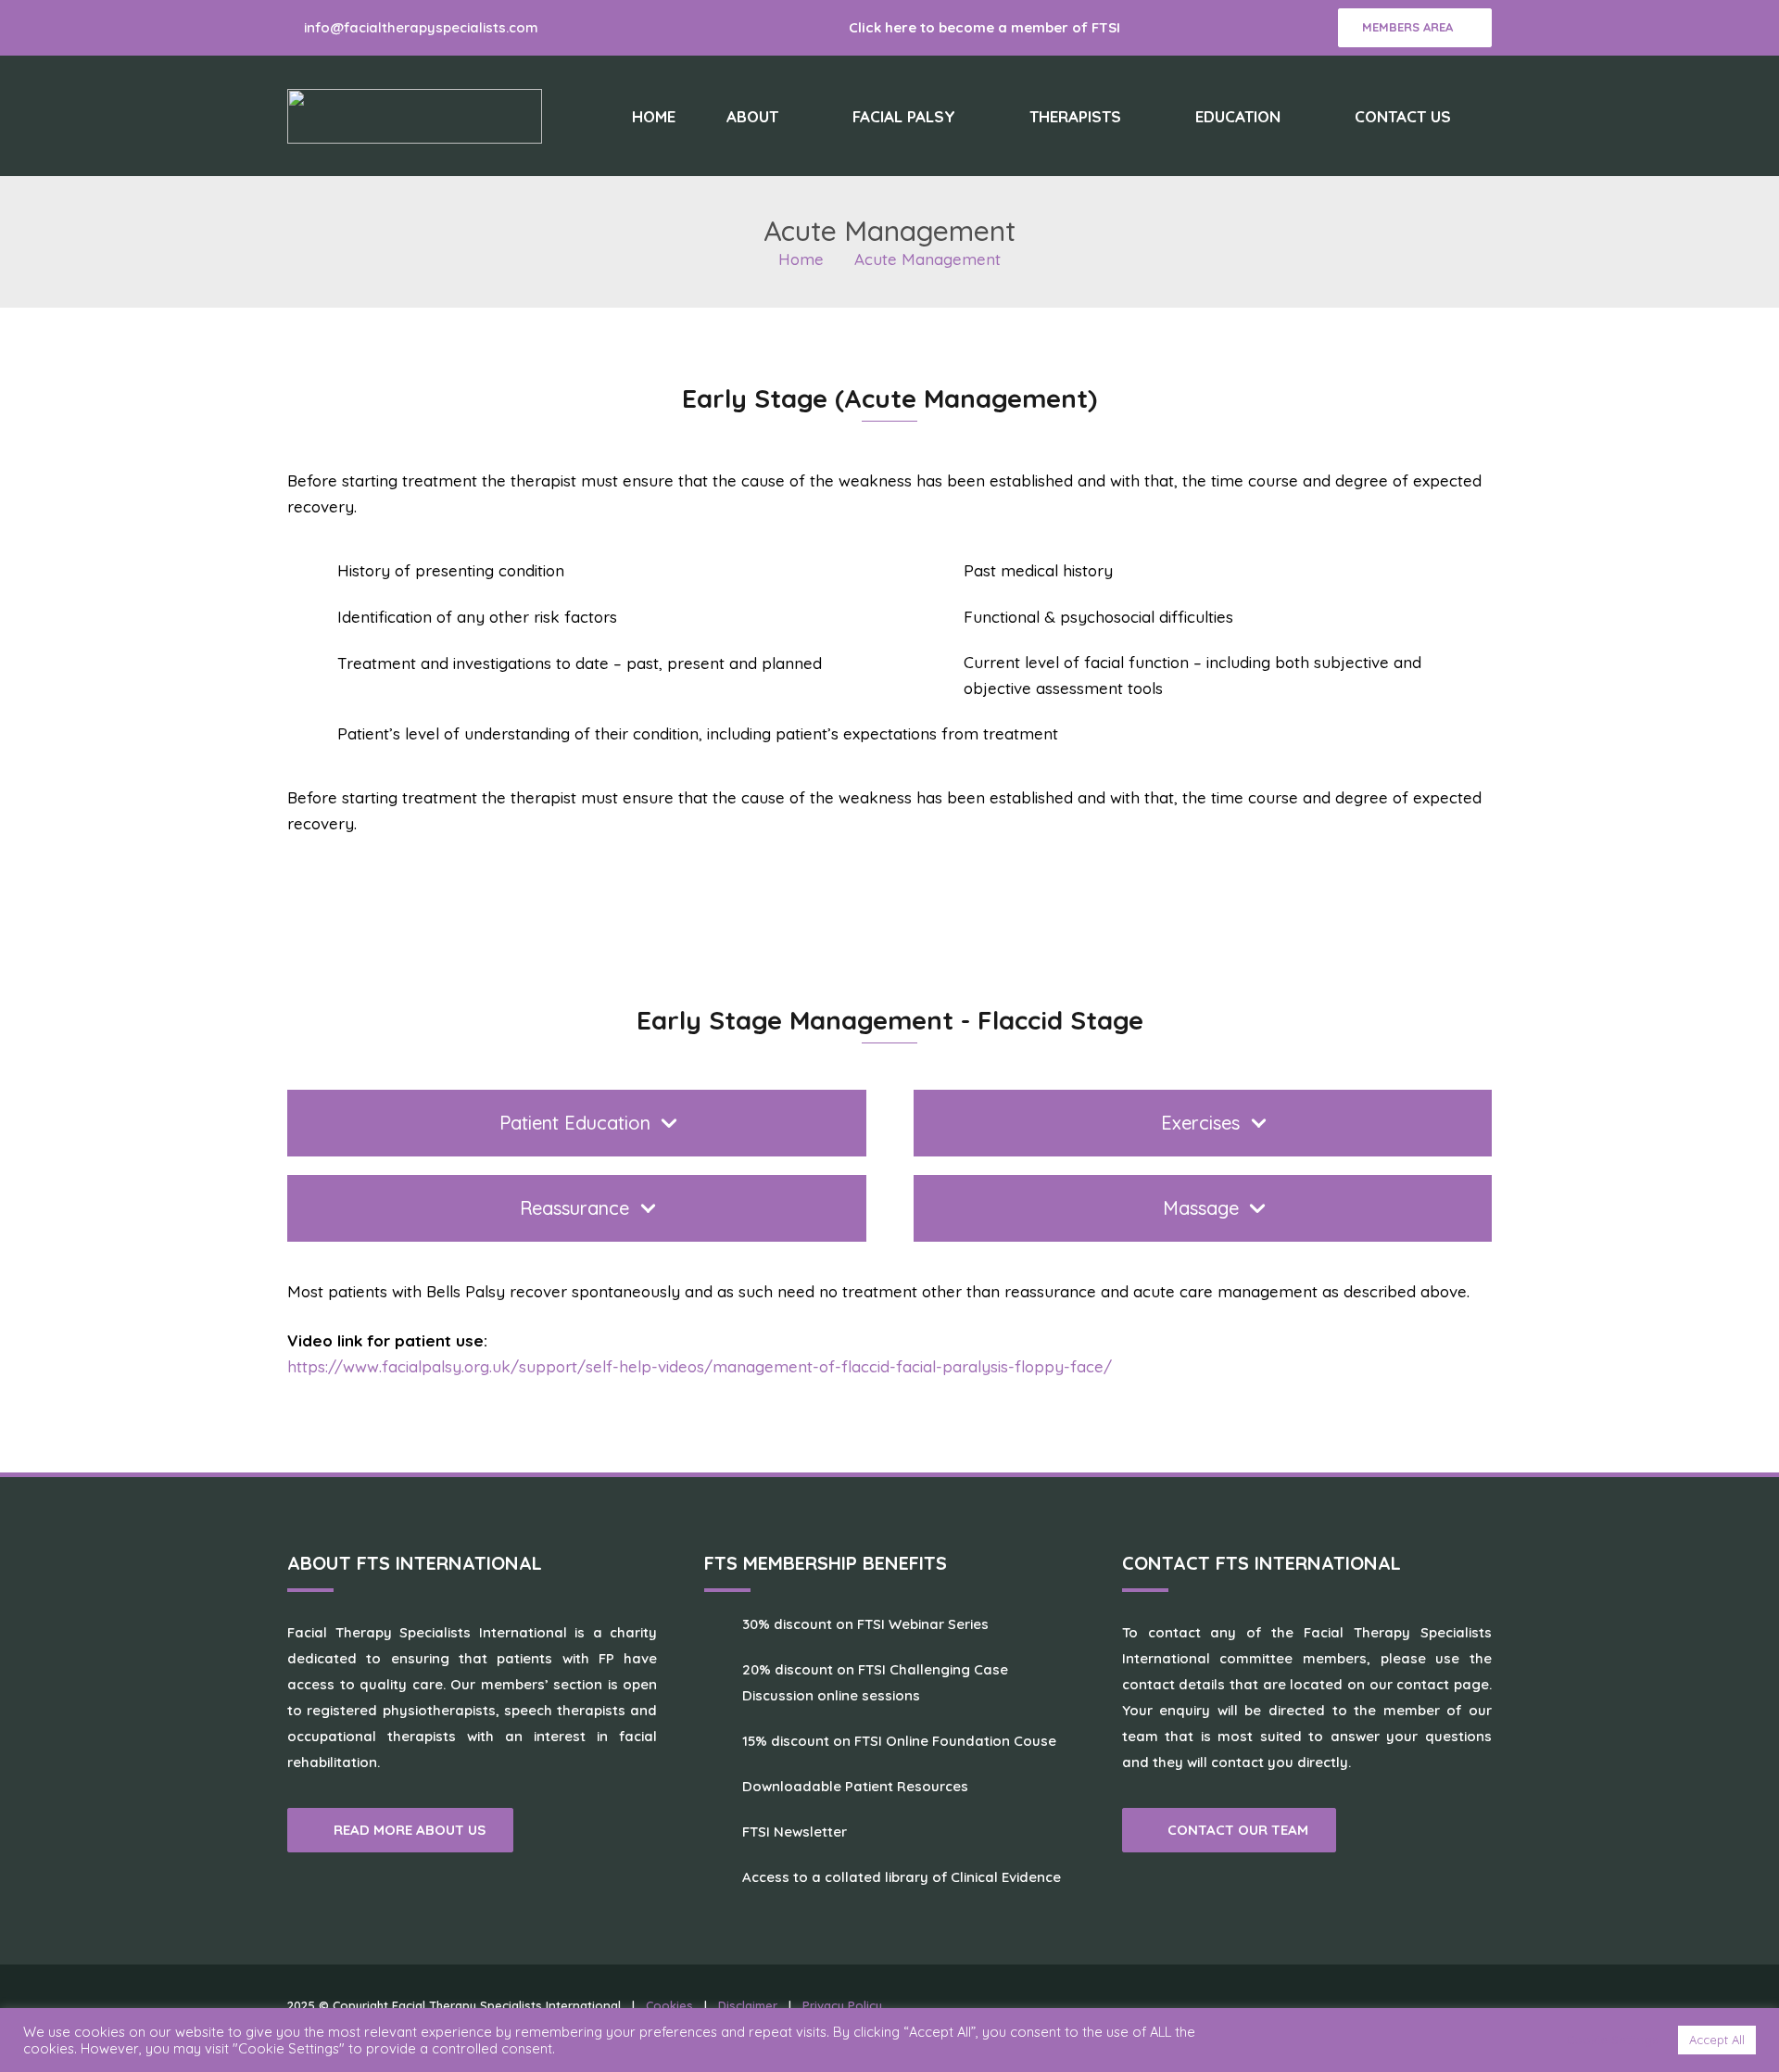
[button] (794, 116)
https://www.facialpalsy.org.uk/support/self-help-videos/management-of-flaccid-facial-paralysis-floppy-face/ (700, 1366)
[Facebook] (576, 28)
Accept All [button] (1717, 2040)
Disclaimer (748, 2005)
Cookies (669, 2005)
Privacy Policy (842, 2005)
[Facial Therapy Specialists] (415, 116)
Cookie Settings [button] (1612, 2040)
